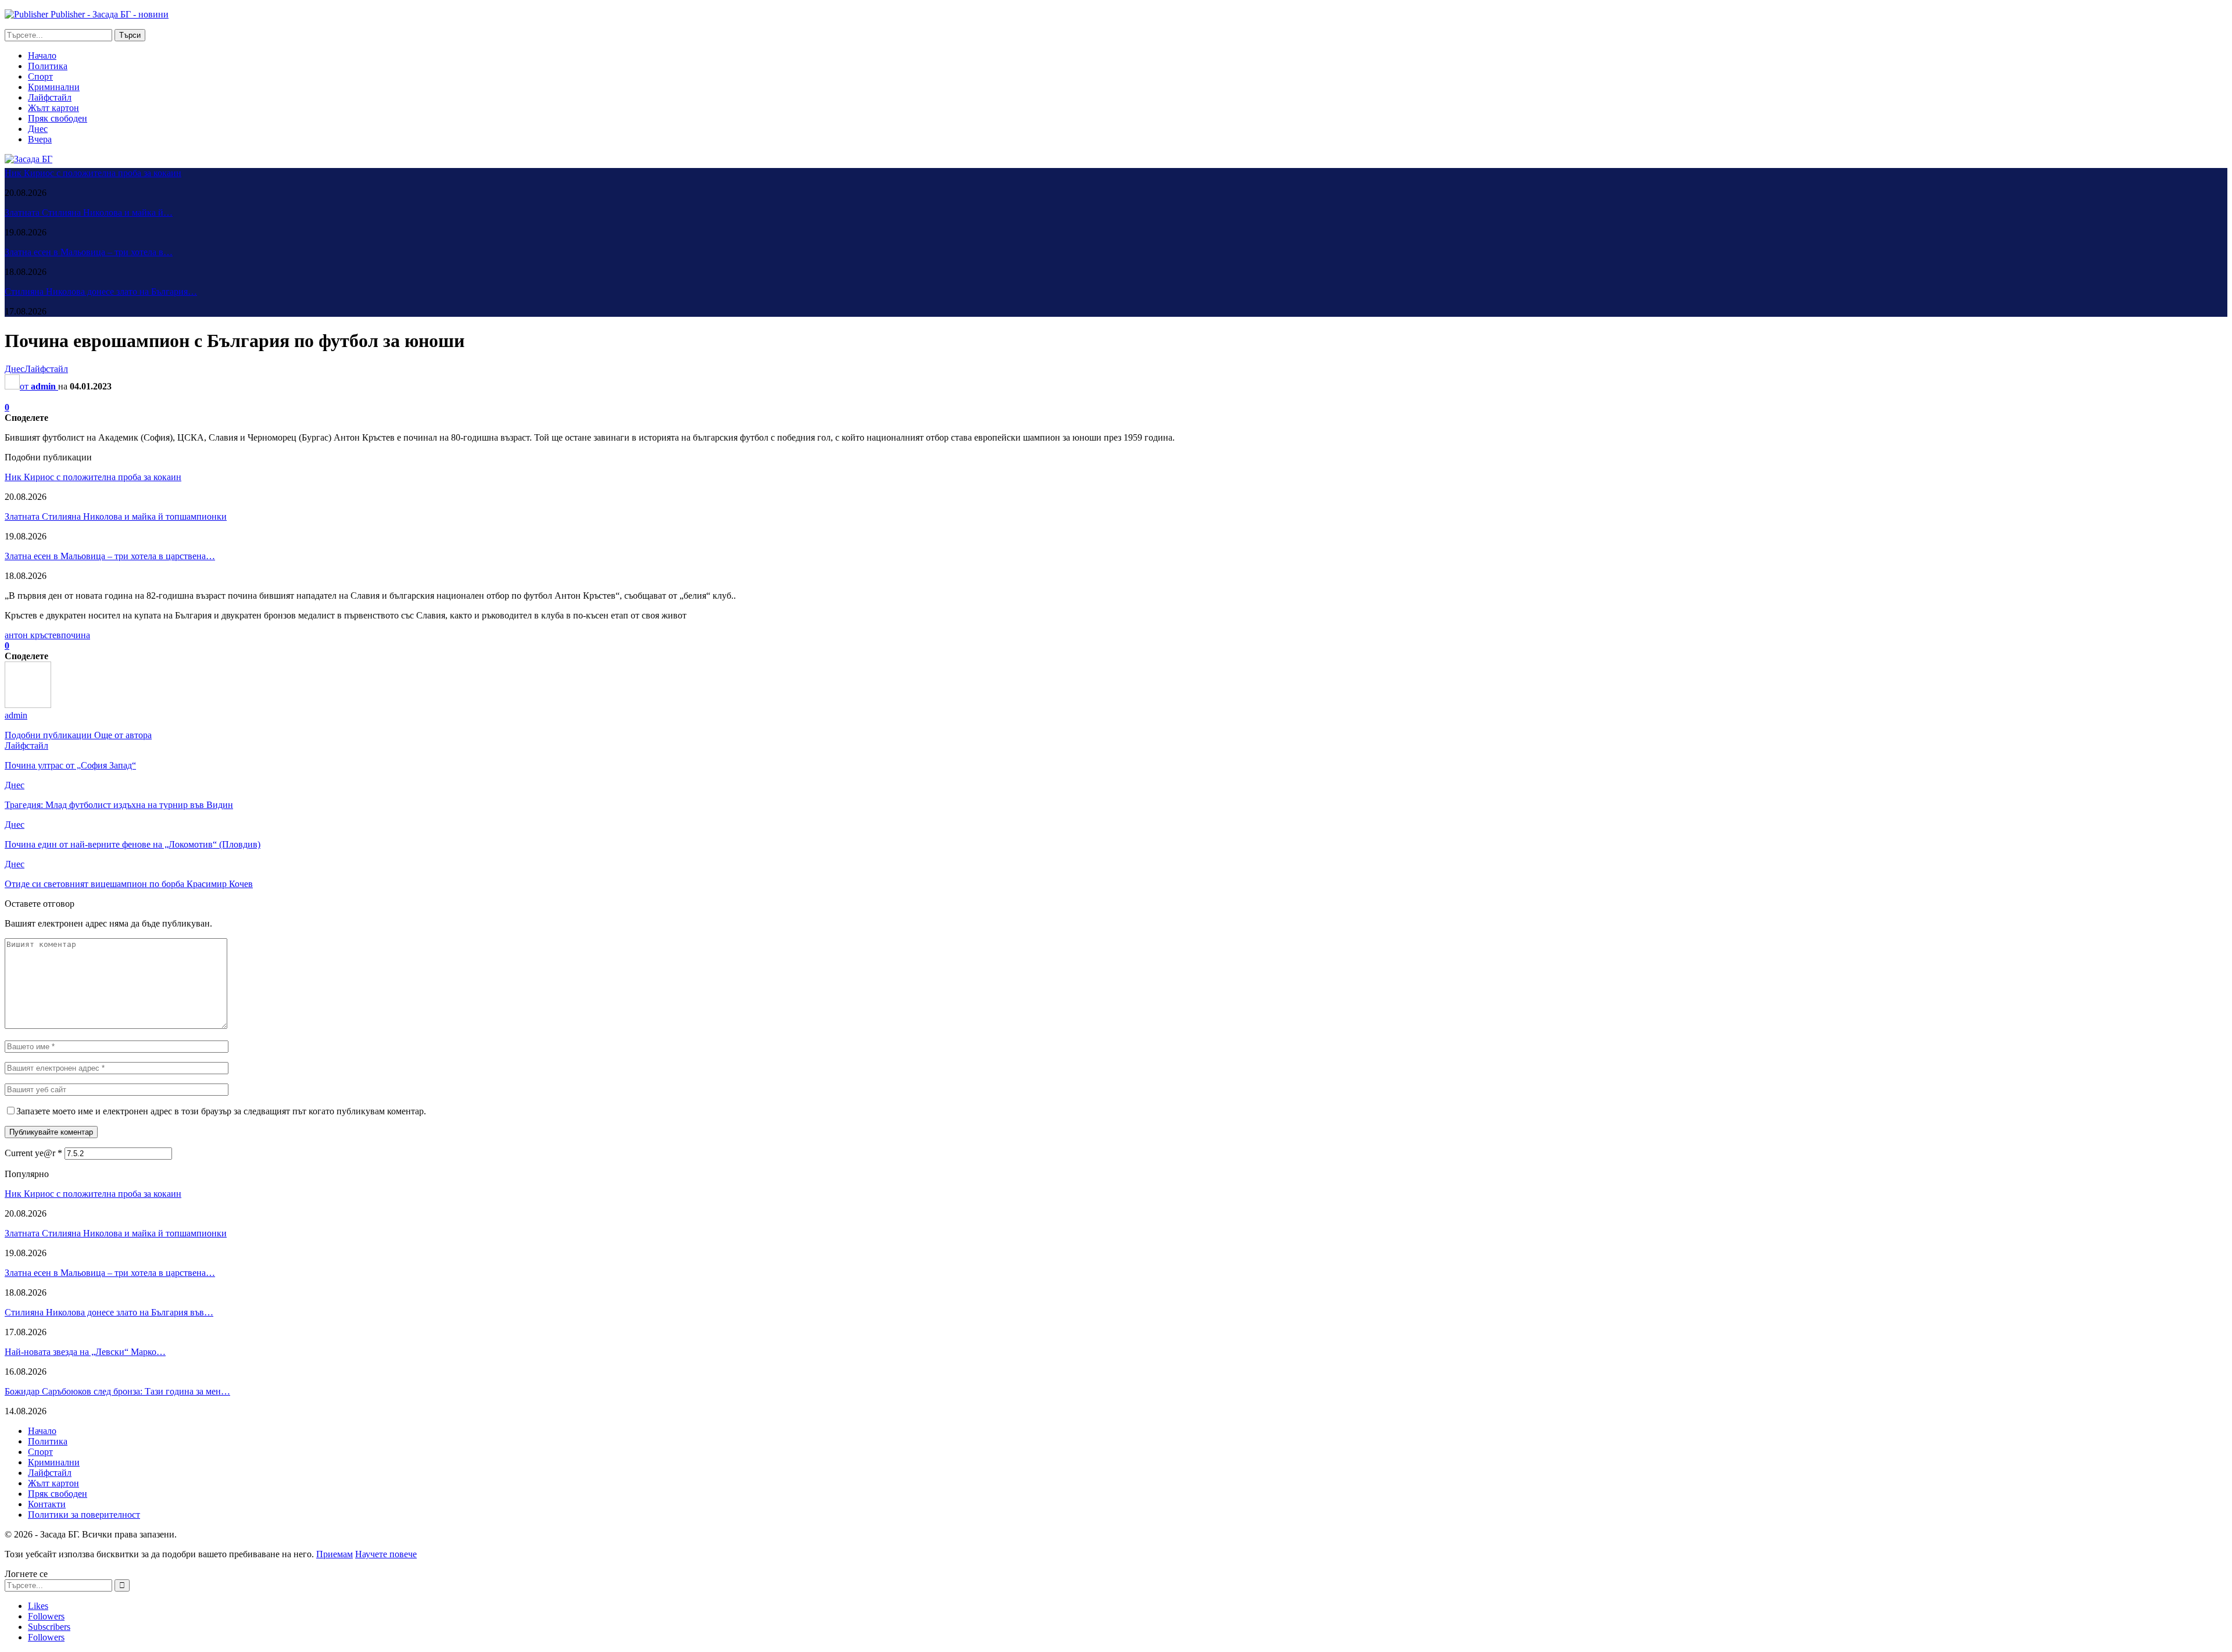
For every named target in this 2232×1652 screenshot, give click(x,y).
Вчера (40, 139)
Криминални (54, 87)
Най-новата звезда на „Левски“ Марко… (85, 1352)
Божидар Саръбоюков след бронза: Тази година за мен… (117, 1391)
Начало (42, 56)
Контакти (47, 1504)
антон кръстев (33, 635)
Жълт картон (53, 108)
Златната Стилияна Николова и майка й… (89, 212)
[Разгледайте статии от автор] (28, 705)
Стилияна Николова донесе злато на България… (101, 292)
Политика (48, 66)
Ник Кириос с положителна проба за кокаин (93, 173)
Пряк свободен (58, 118)
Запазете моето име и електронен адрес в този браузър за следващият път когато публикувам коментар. (221, 1111)
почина (76, 635)
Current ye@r (33, 1153)
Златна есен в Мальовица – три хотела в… (89, 252)
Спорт (40, 76)
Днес (38, 129)
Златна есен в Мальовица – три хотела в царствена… (110, 556)
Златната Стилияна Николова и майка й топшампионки (116, 516)
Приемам (335, 1554)
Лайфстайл (50, 97)
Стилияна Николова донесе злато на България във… (109, 1312)
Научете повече (386, 1554)
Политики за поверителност (84, 1515)
